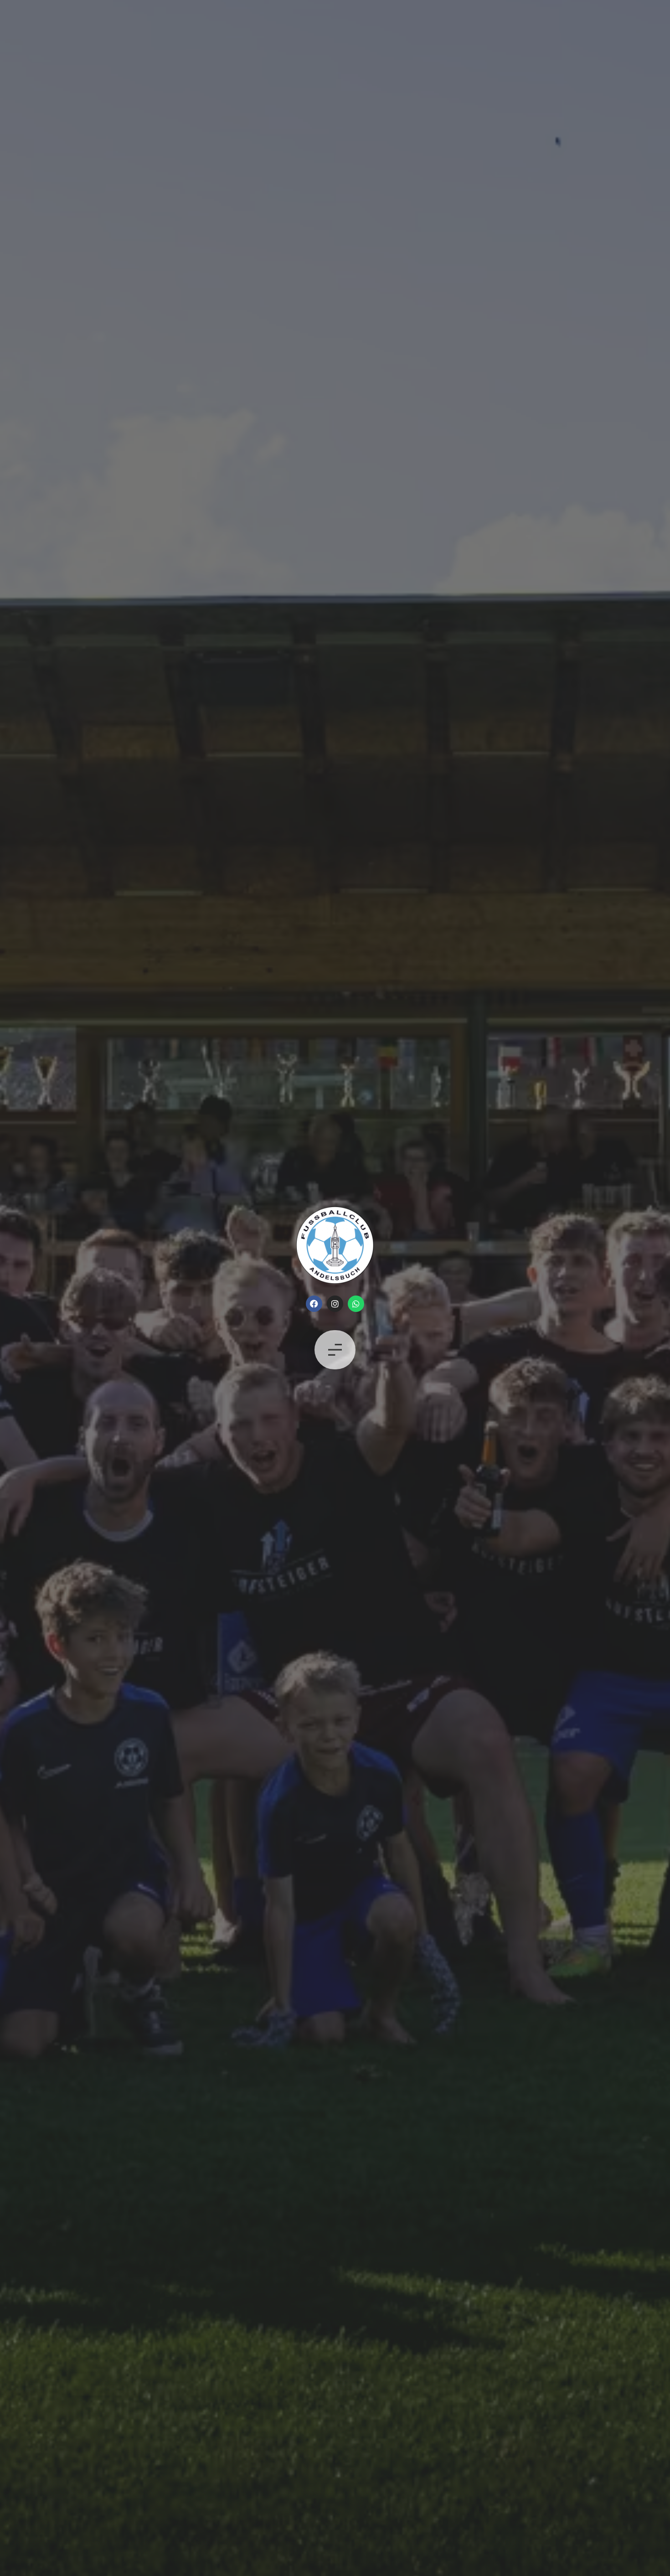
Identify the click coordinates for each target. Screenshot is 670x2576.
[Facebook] (314, 1304)
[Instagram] (335, 1304)
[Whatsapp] (356, 1304)
